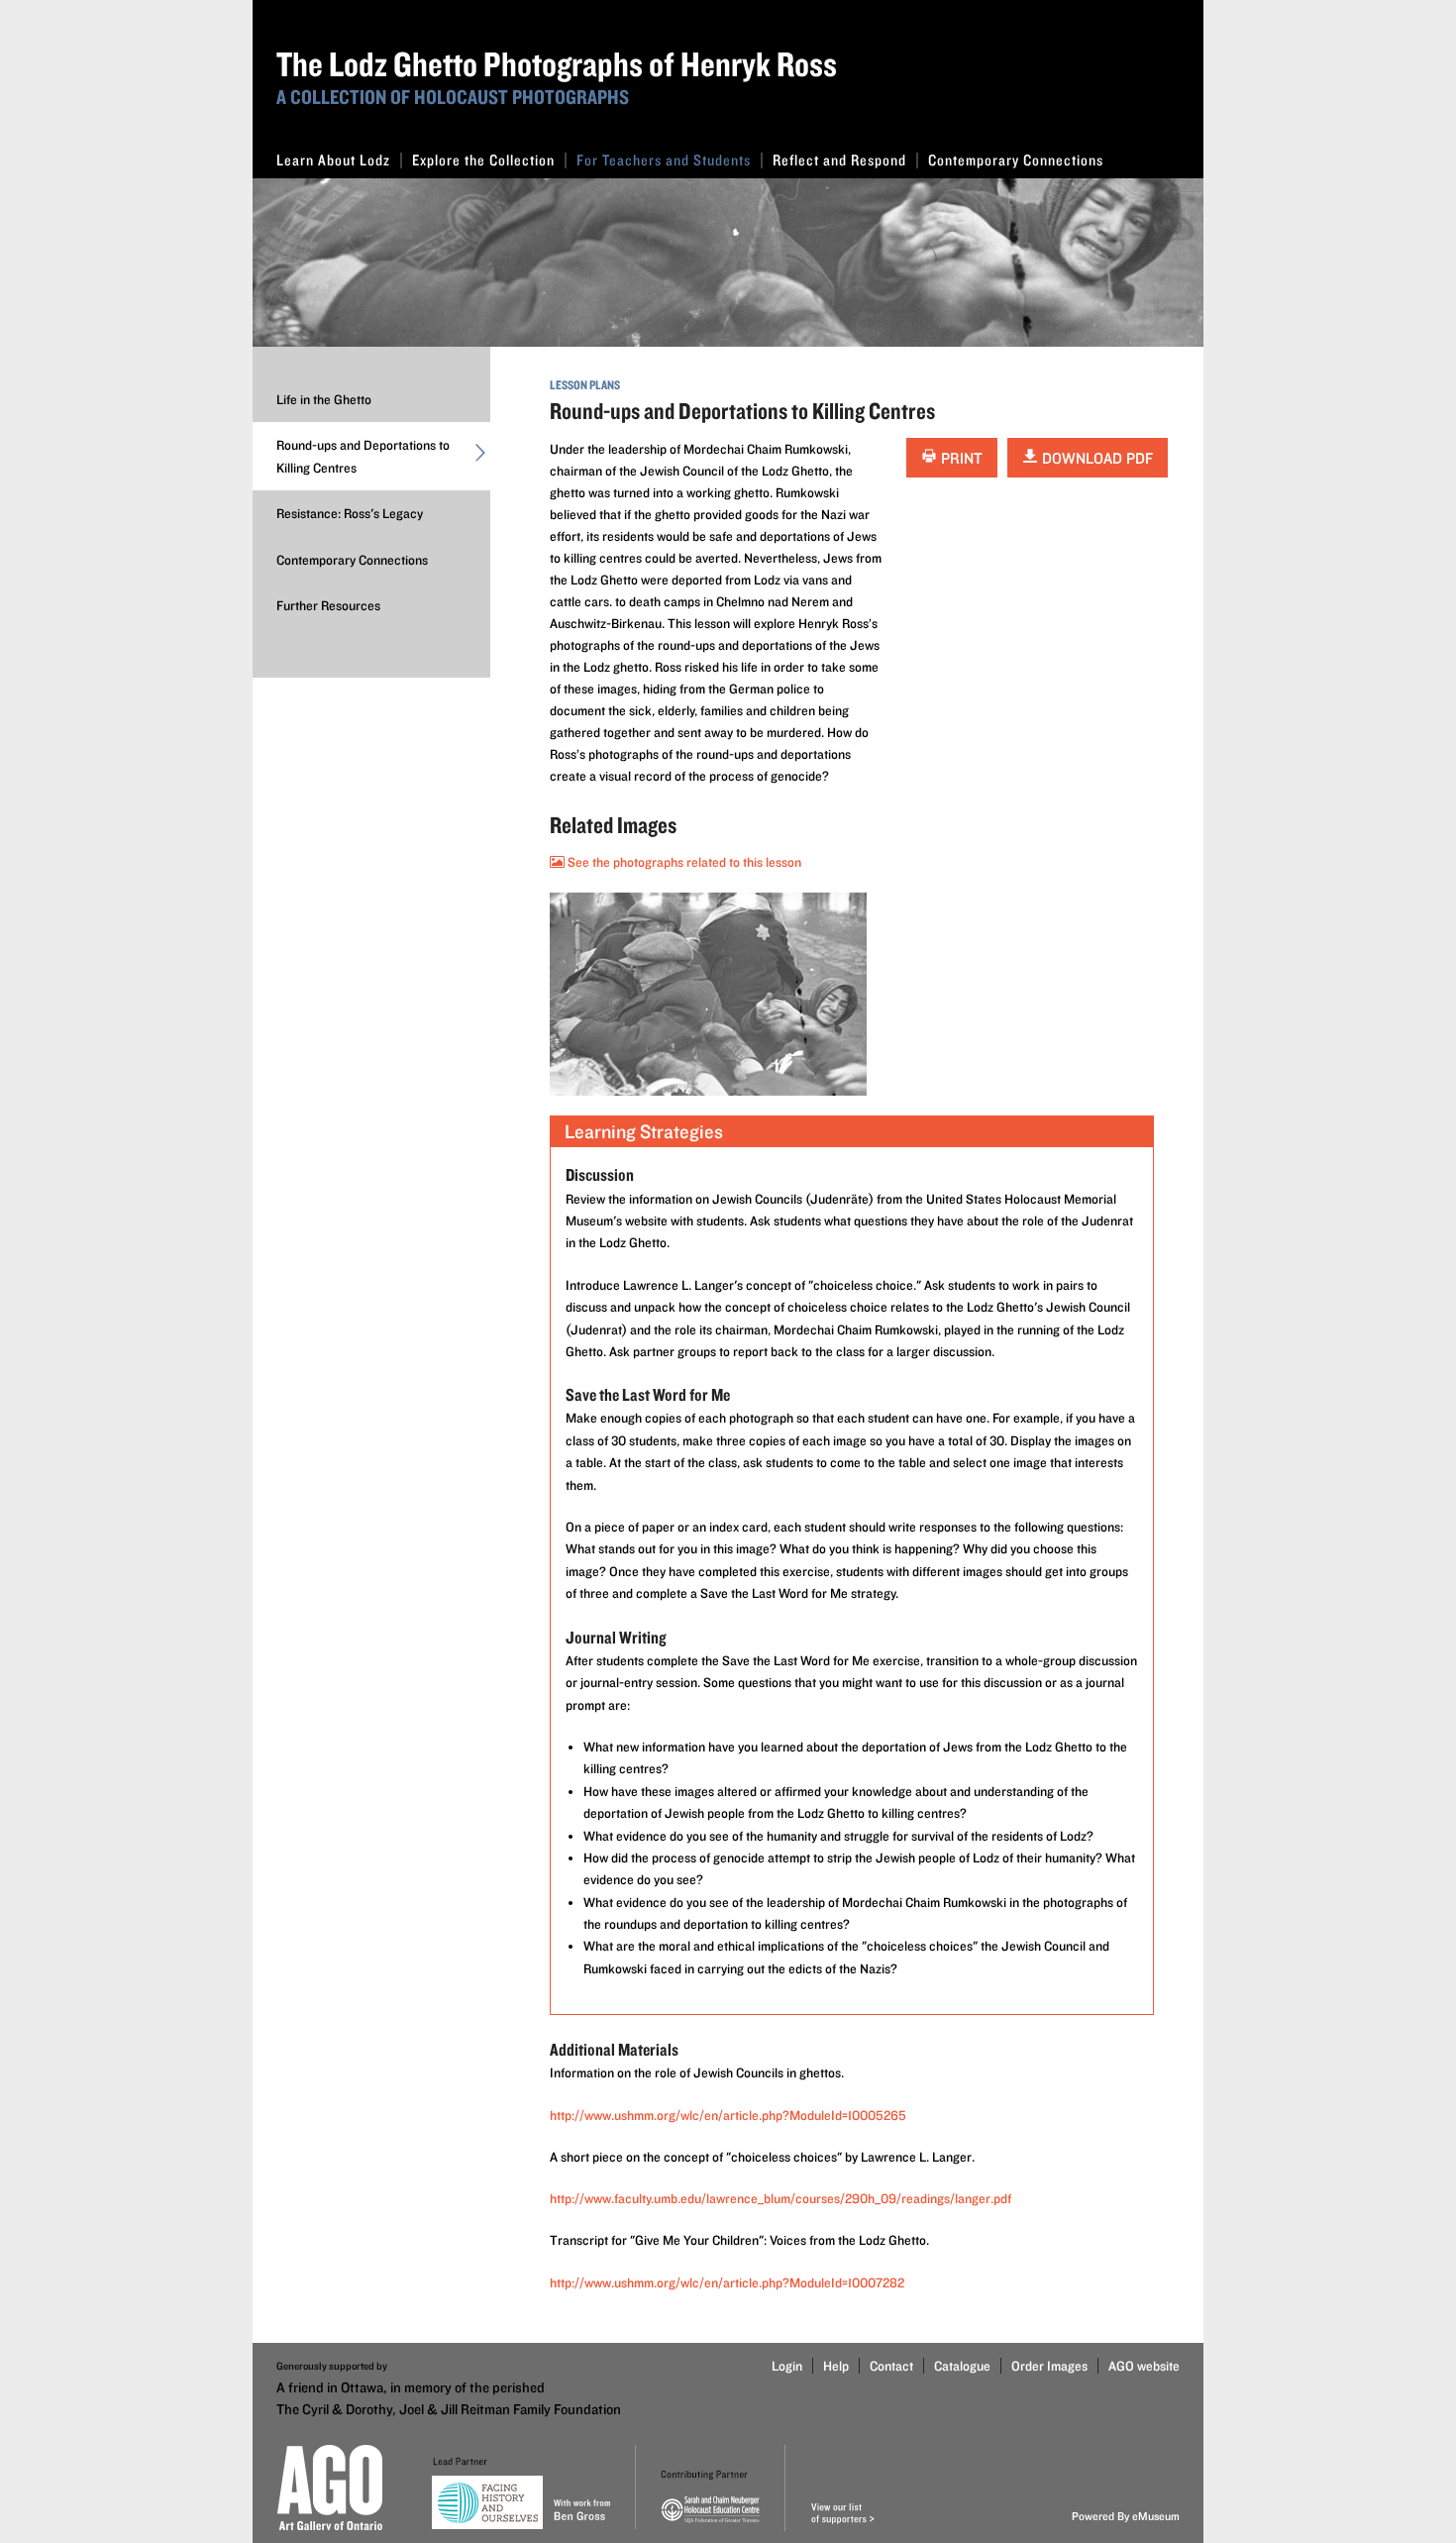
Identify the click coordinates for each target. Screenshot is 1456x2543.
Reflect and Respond (839, 160)
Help (836, 2366)
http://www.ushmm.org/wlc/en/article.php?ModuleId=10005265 (728, 2115)
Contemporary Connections (1016, 160)
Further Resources (328, 605)
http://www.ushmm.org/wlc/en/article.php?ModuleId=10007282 (727, 2282)
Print (960, 458)
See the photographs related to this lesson (683, 862)
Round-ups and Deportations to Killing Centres (363, 456)
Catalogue (962, 2366)
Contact (891, 2366)
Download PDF (1095, 458)
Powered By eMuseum (1126, 2516)
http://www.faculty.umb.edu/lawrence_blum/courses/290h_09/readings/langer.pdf (780, 2198)
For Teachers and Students (664, 160)
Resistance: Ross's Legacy (350, 513)
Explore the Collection (483, 160)
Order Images (1049, 2366)
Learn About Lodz (333, 160)
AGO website (1144, 2366)
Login (787, 2366)
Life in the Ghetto (324, 399)
